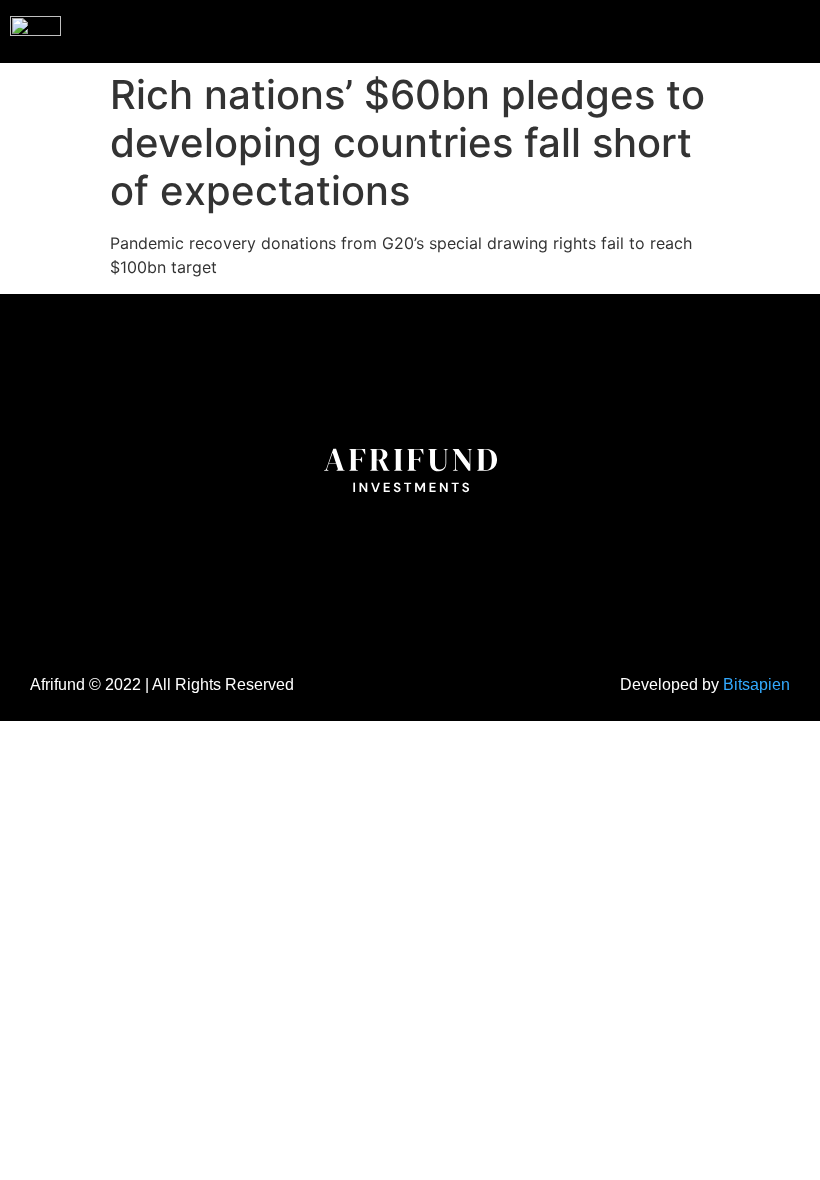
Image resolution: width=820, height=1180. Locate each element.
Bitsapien (756, 684)
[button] (764, 29)
